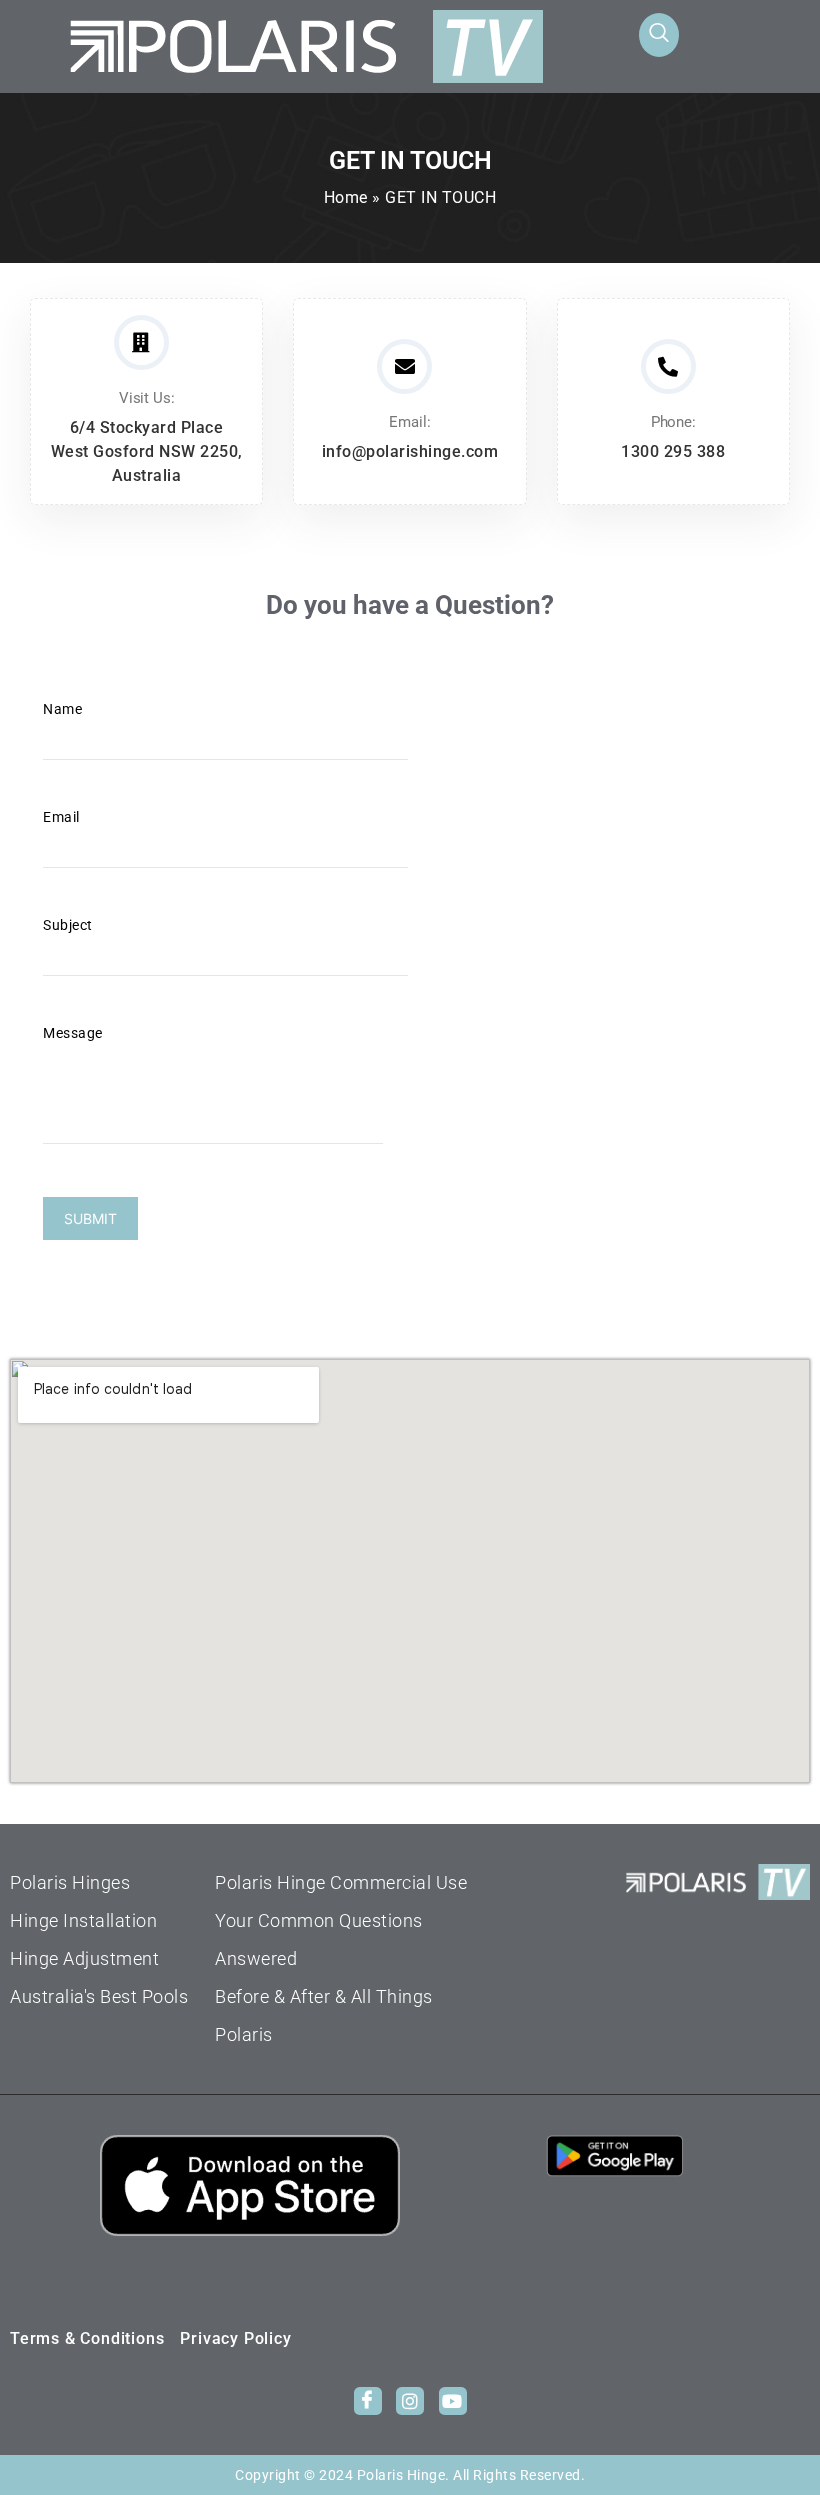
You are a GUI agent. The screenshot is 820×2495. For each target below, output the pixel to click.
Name (62, 709)
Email (61, 817)
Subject (68, 925)
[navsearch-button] (659, 35)
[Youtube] (453, 2401)
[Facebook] (368, 2401)
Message (73, 1033)
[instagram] (410, 2401)
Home (346, 197)
